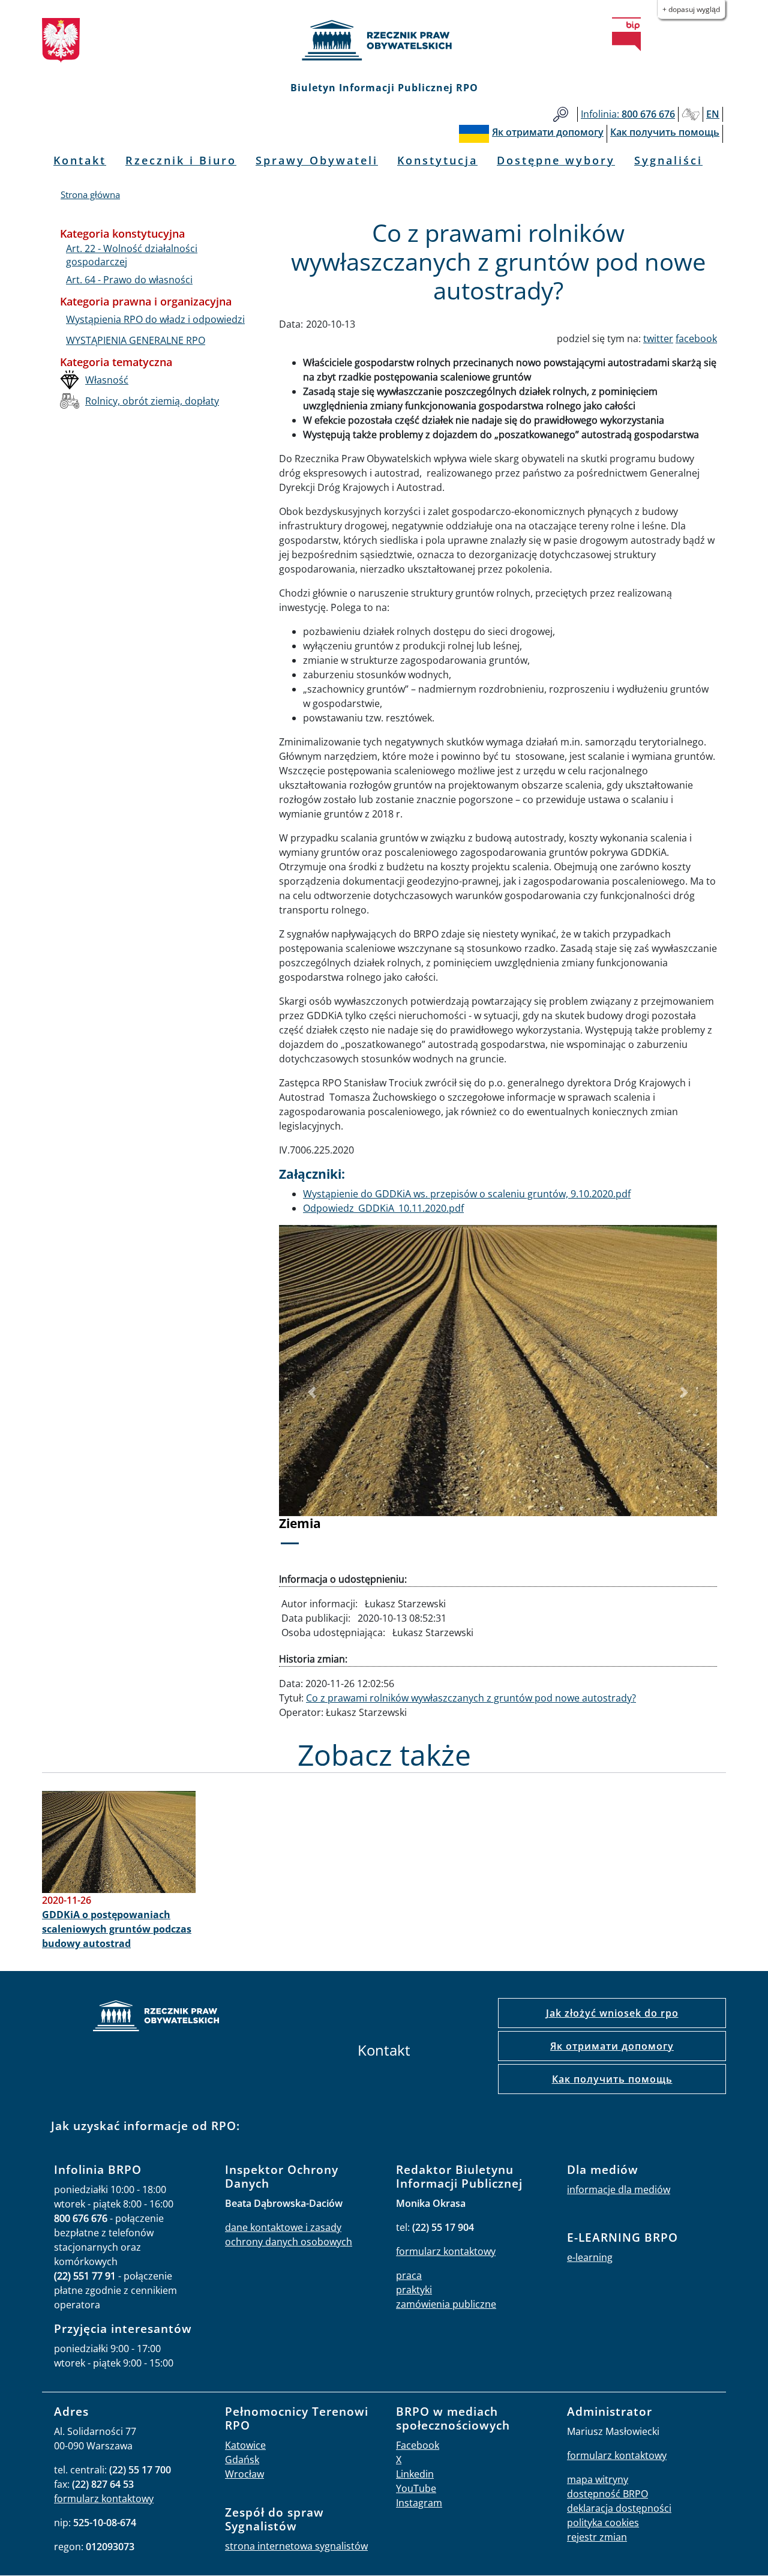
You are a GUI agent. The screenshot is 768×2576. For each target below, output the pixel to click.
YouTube (416, 2488)
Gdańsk (242, 2460)
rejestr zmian (597, 2537)
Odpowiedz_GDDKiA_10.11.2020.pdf (383, 1208)
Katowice (245, 2445)
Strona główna (90, 194)
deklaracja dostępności (619, 2508)
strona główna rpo (156, 2018)
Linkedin (415, 2474)
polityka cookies (603, 2523)
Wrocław (244, 2474)
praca (409, 2275)
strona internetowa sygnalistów (296, 2546)
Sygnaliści (668, 160)
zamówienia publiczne (446, 2304)
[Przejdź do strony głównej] (384, 40)
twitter (658, 339)
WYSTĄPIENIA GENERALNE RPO (136, 340)
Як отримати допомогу (612, 2046)
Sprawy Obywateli (317, 160)
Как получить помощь (612, 2079)
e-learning (590, 2257)
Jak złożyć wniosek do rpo (612, 2013)
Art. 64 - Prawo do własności (129, 280)
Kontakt (80, 160)
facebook (696, 339)
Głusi (691, 114)
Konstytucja (437, 160)
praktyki (414, 2290)
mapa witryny (598, 2479)
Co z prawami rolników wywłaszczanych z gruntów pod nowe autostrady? (471, 1698)
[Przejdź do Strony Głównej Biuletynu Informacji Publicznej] (626, 34)
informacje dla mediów (619, 2189)
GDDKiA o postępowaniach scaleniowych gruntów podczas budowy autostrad (117, 1929)
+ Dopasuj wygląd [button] (691, 9)
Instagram (419, 2503)
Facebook (418, 2445)
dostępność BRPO (607, 2494)
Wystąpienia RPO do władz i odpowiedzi (155, 319)
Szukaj (561, 114)
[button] (312, 1393)
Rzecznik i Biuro (181, 160)
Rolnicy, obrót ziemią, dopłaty (152, 401)
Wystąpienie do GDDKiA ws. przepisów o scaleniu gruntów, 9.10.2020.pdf (467, 1194)
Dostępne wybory (556, 160)
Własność (107, 380)
